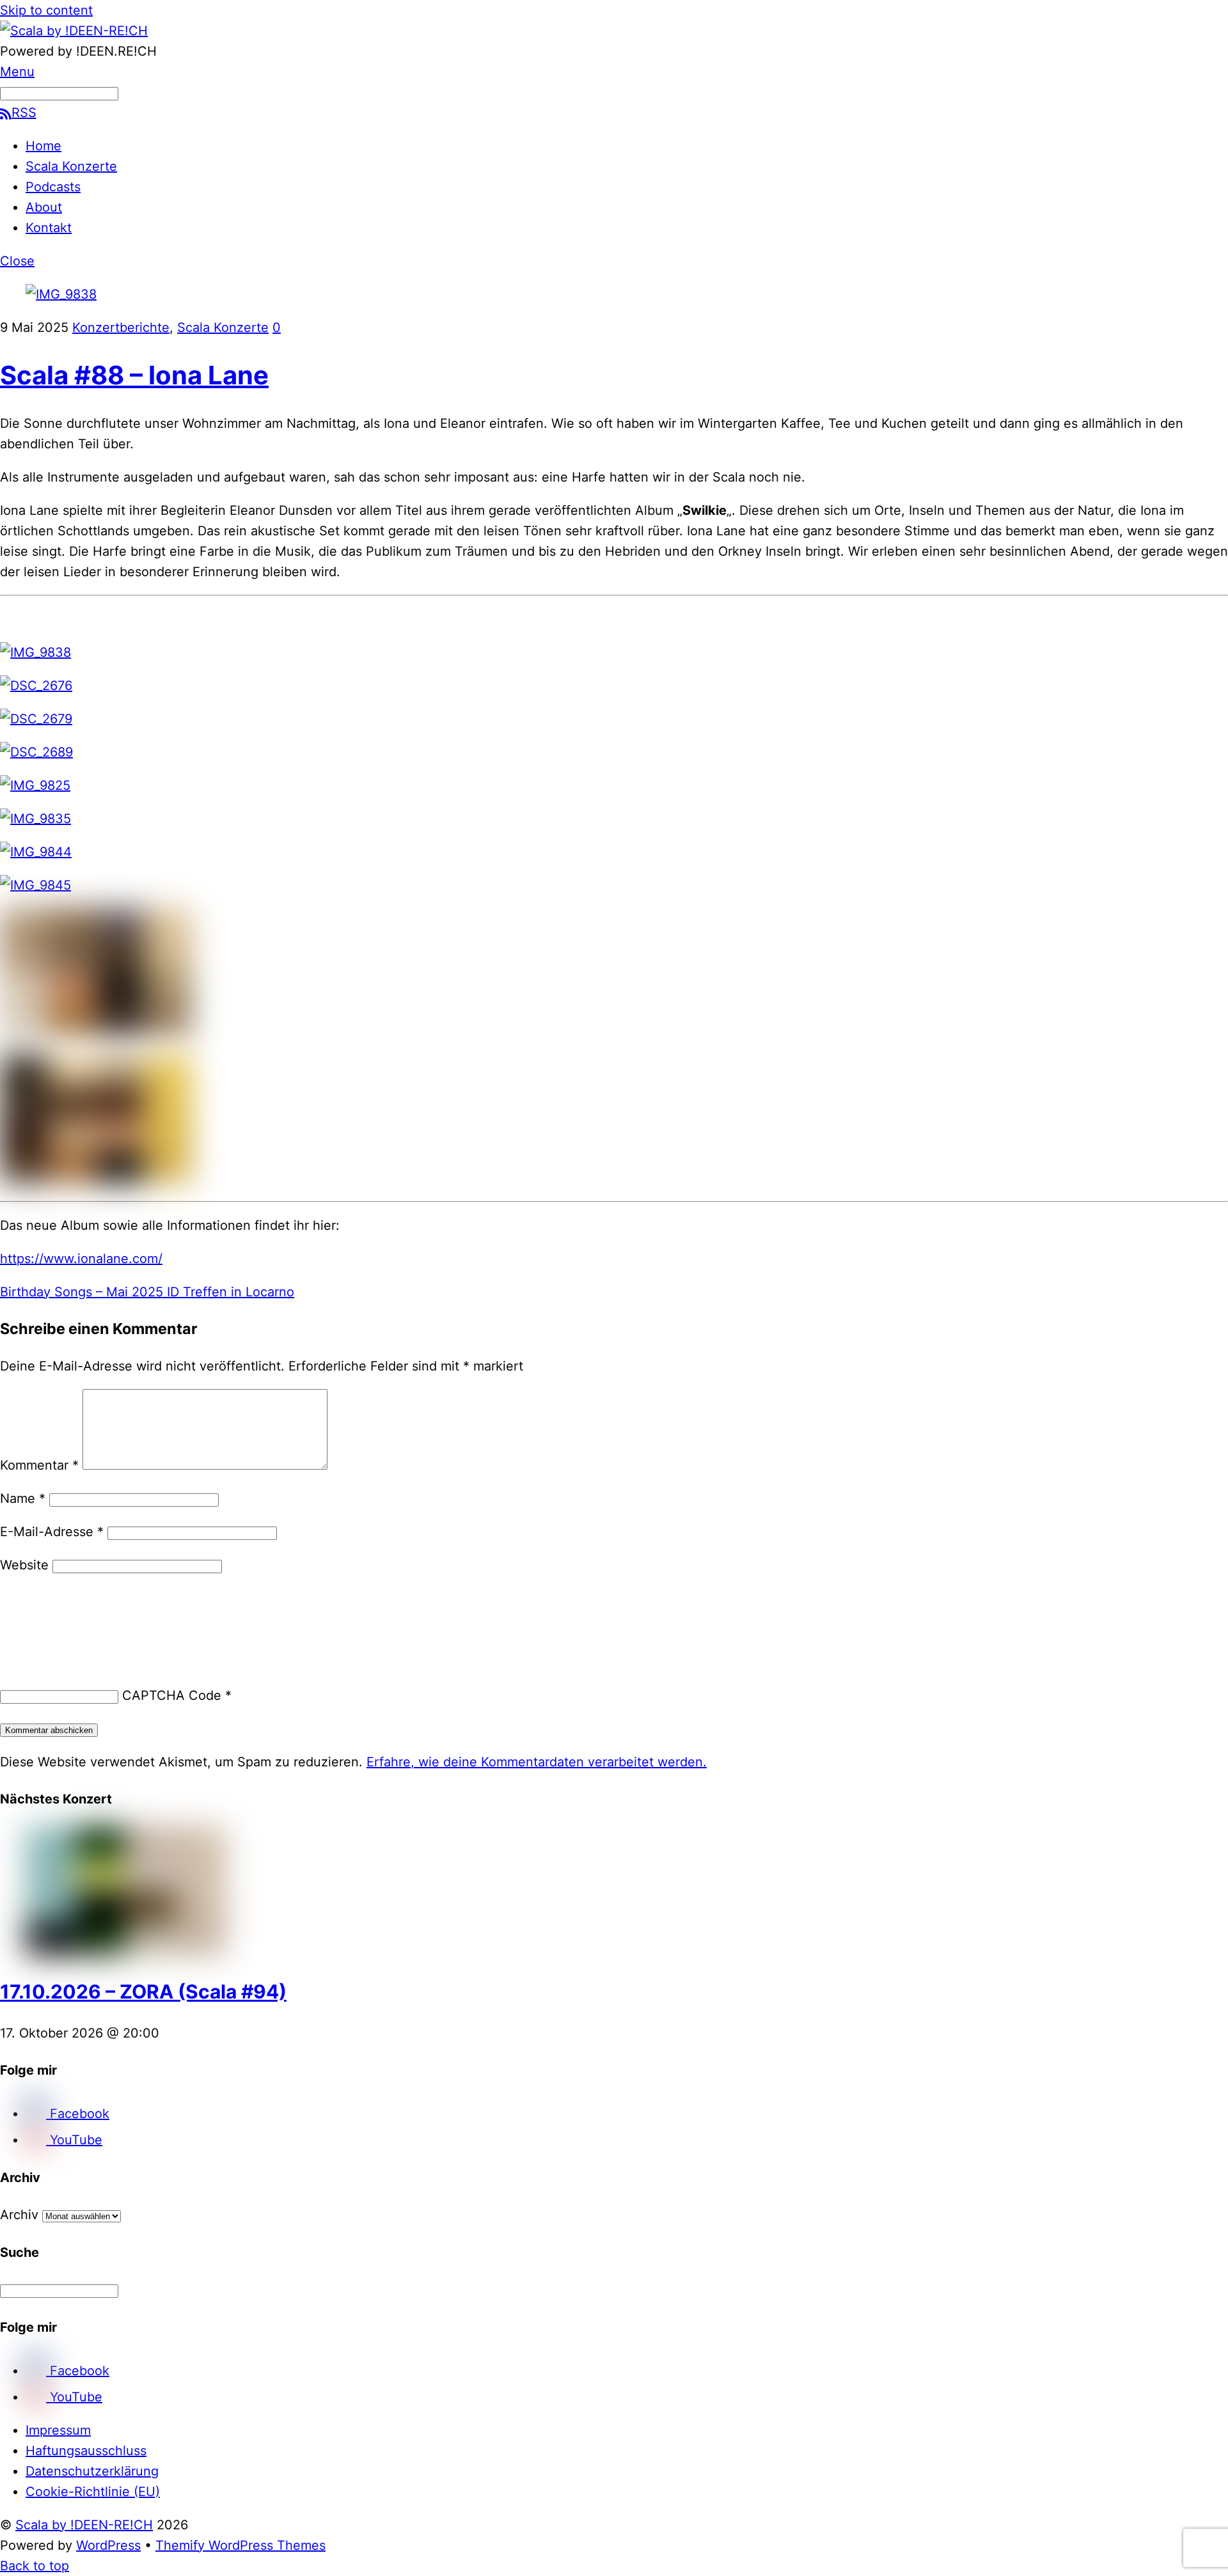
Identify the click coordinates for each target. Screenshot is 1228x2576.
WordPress (108, 2545)
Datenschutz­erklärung (92, 2471)
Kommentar (39, 1465)
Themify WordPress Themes (240, 2545)
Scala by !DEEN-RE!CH (84, 2525)
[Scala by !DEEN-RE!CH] (74, 31)
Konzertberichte (121, 327)
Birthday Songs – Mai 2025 (82, 1292)
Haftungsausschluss (86, 2451)
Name (23, 1498)
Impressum (58, 2430)
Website (24, 1565)
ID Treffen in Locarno (229, 1292)
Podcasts (53, 187)
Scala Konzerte (71, 166)
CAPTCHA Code (172, 1695)
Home (43, 146)
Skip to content (46, 10)
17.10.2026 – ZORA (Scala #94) (143, 1991)
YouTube (74, 2140)
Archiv (19, 2215)
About (44, 207)
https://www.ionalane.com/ (81, 1259)
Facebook (78, 2114)
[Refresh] (95, 1605)
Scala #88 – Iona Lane (134, 375)
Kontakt (49, 228)
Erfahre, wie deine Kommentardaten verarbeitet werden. (537, 1762)
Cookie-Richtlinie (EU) (93, 2492)
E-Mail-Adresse (52, 1532)
